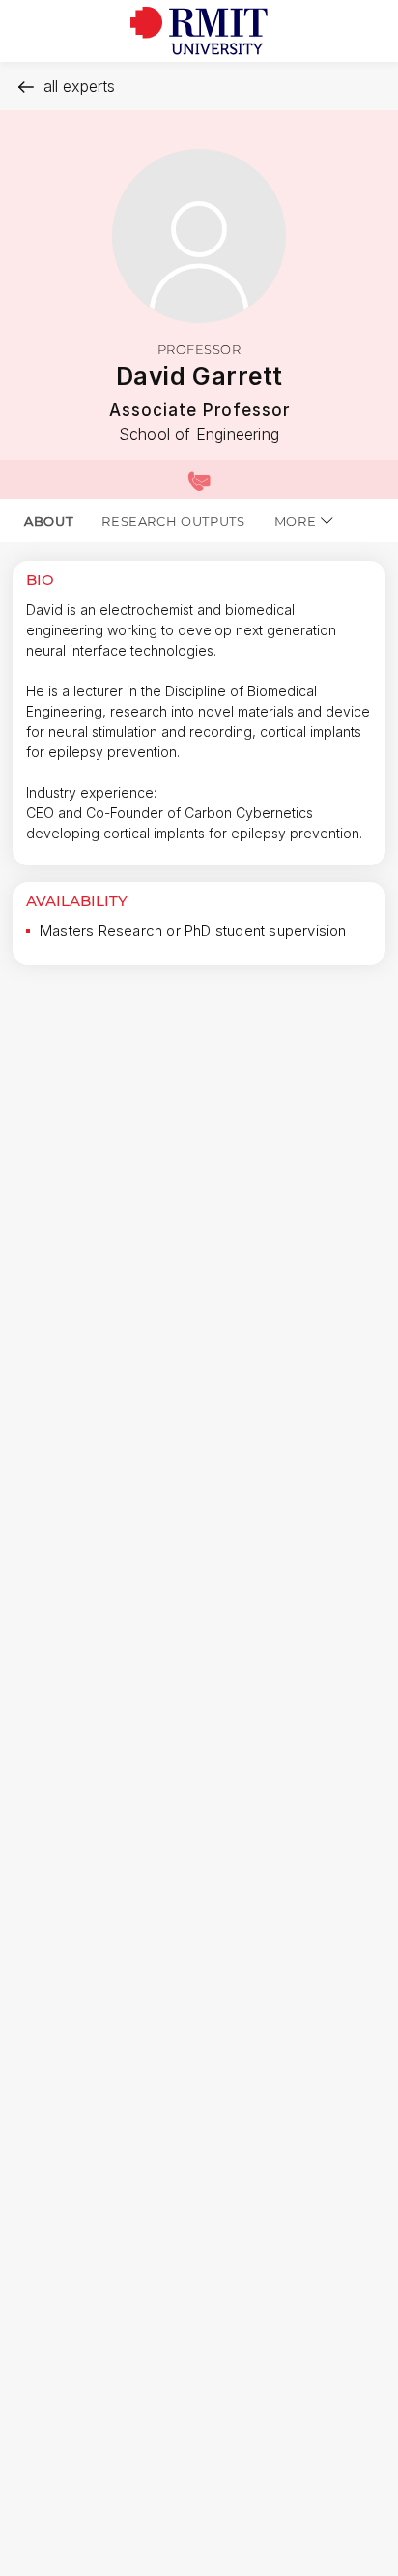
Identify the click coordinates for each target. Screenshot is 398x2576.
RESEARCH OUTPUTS (173, 521)
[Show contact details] (199, 480)
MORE (296, 521)
